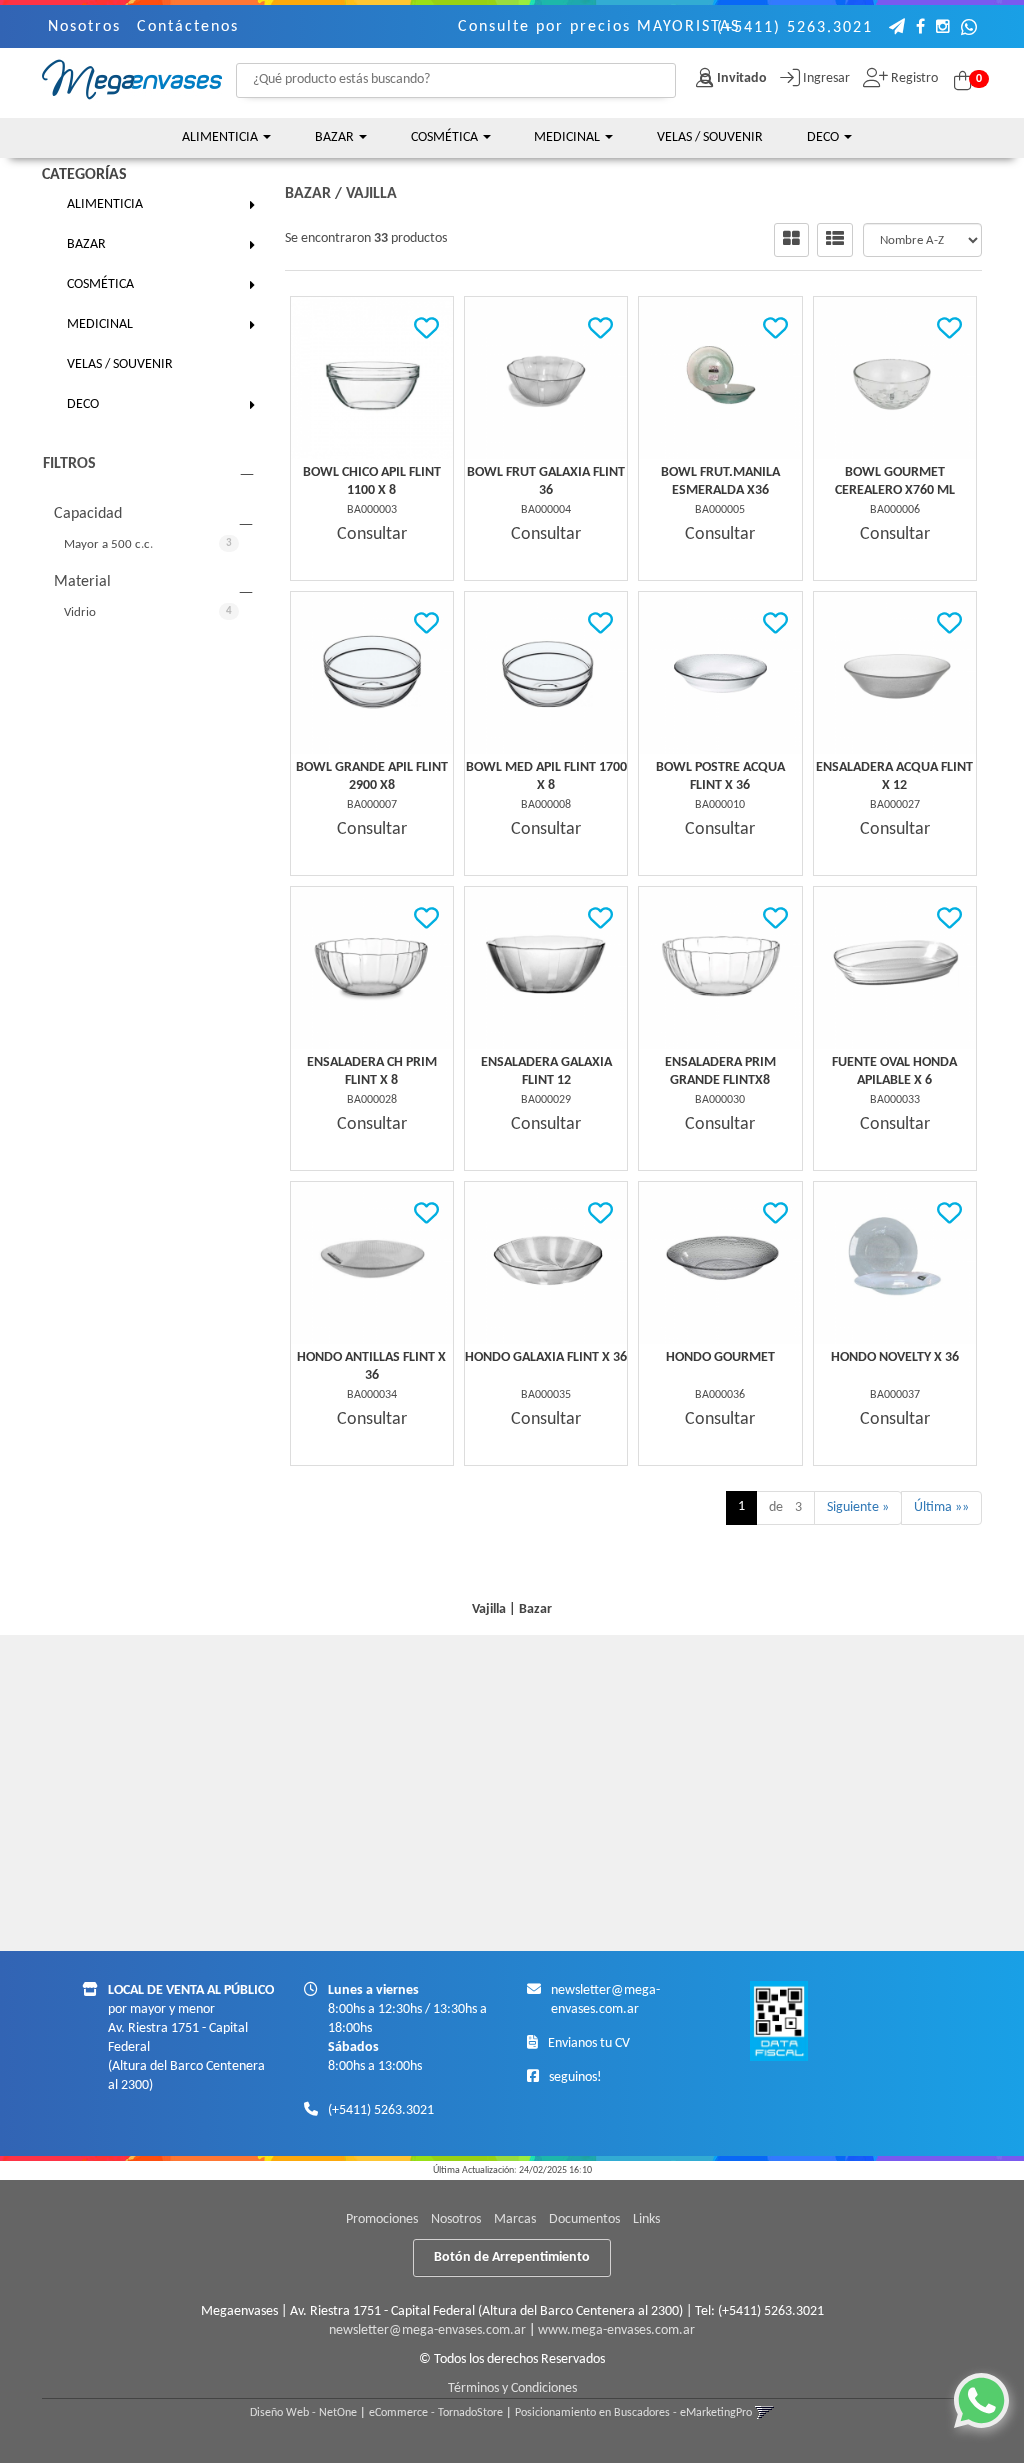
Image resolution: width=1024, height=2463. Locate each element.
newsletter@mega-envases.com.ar (427, 2330)
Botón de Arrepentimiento (512, 2257)
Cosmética (446, 137)
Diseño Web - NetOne (303, 2413)
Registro (913, 78)
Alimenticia (221, 137)
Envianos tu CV (589, 2043)
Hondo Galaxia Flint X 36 (546, 1357)
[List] (835, 240)
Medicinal (568, 137)
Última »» (941, 1507)
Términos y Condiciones (512, 2388)
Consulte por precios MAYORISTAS (599, 27)
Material (82, 582)
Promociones (382, 2219)
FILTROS (69, 464)
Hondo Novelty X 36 (895, 1357)
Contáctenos (188, 27)
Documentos (584, 2219)
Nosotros (84, 27)
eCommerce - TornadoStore (436, 2413)
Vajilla (371, 194)
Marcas (515, 2219)
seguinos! (575, 2077)
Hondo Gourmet (720, 1357)
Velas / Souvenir (710, 137)
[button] (898, 28)
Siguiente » (858, 1507)
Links (646, 2219)
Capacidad (88, 514)
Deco (824, 137)
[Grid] (791, 240)
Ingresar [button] (826, 78)
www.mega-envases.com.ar (616, 2330)
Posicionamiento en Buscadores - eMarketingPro (633, 2413)
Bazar (336, 137)
